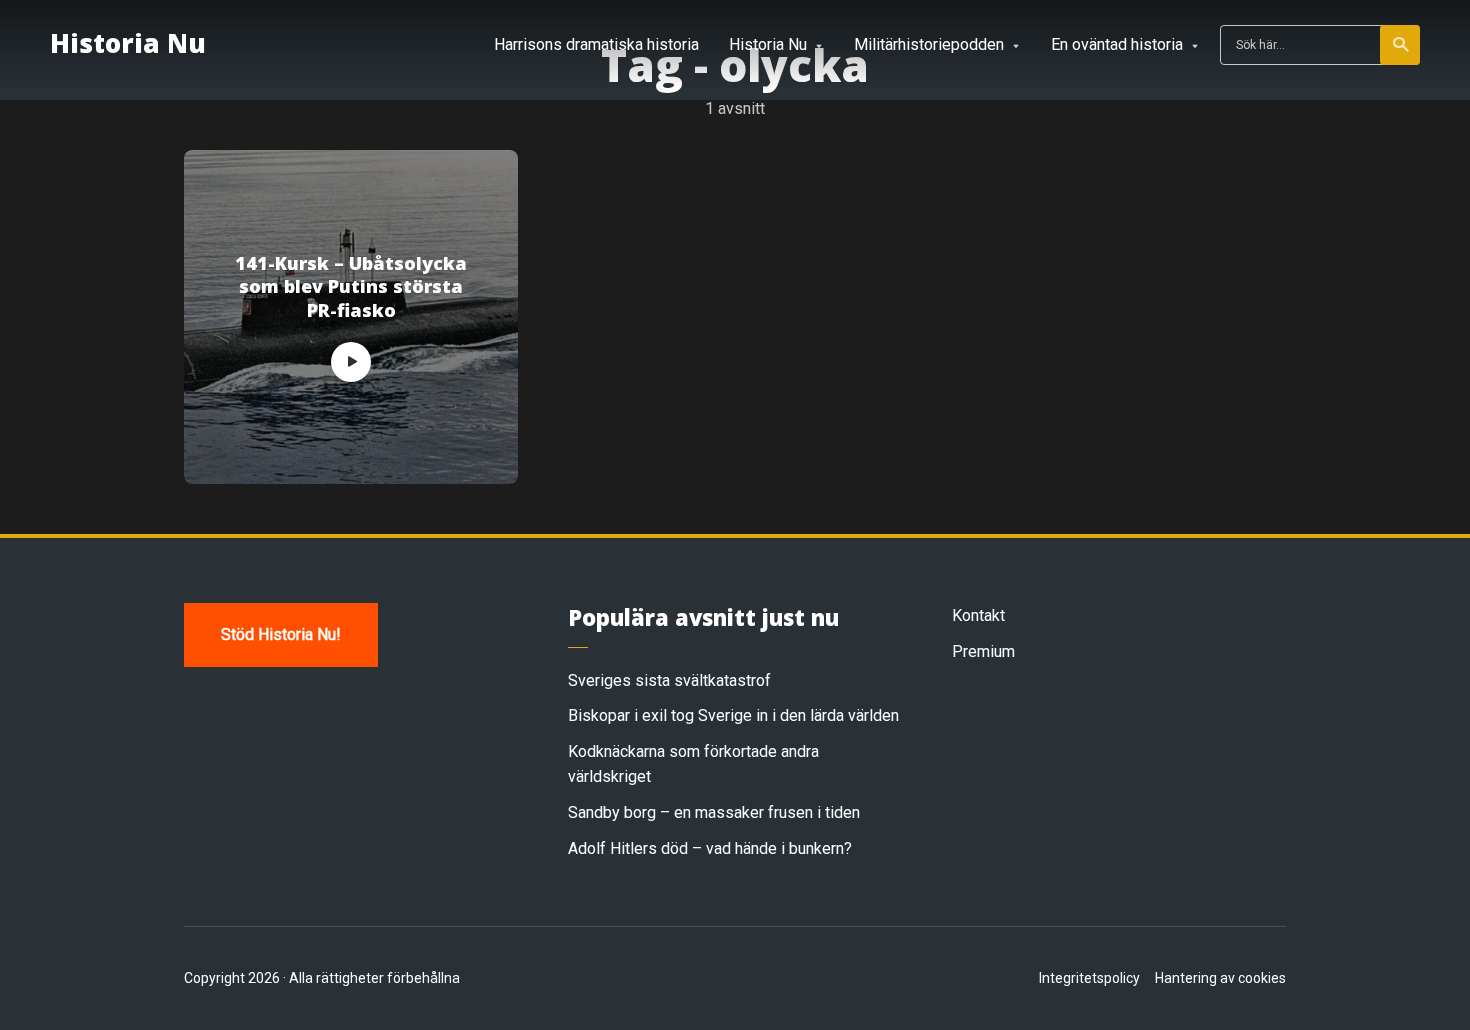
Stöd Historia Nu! (281, 634)
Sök (1400, 45)
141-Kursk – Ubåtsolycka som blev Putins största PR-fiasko (351, 287)
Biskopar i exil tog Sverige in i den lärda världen (733, 715)
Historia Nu (128, 43)
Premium (983, 651)
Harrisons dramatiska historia (596, 44)
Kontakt (978, 615)
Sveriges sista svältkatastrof (669, 680)
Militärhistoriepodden (929, 44)
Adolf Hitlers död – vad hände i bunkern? (710, 848)
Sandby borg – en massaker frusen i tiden (714, 812)
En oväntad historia (1117, 44)
